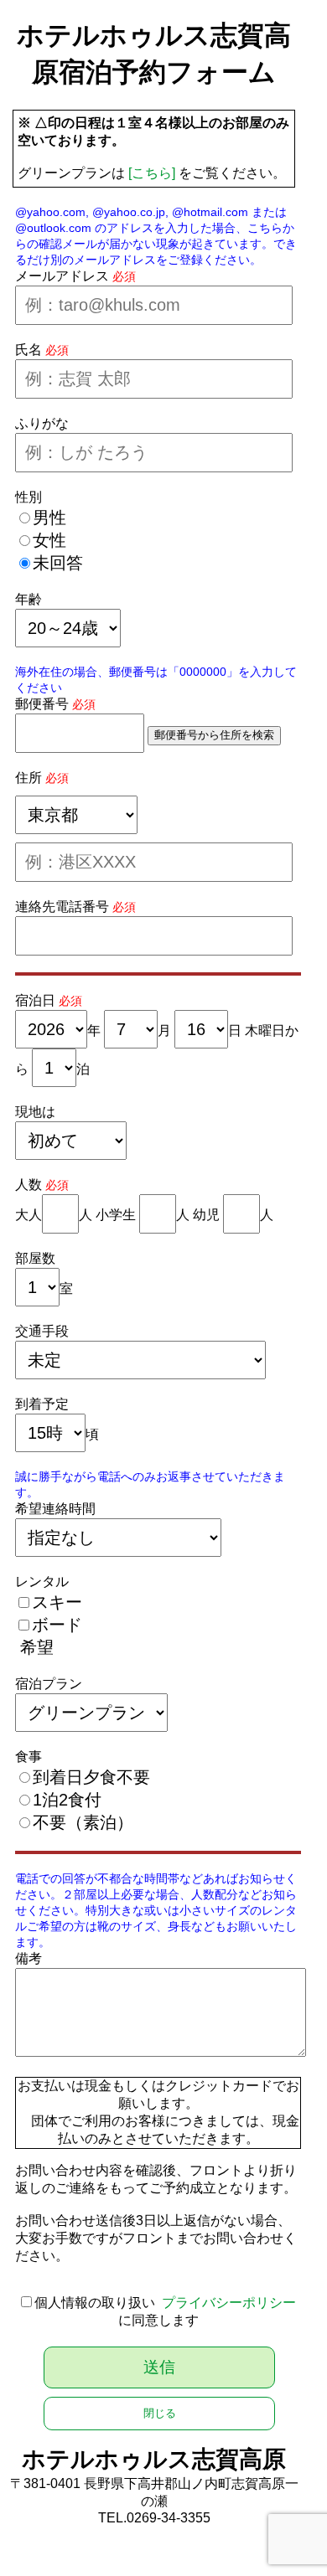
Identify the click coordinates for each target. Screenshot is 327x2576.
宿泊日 (35, 1000)
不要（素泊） (83, 1822)
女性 (49, 540)
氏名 (29, 350)
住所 (29, 778)
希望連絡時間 (55, 1509)
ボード (57, 1625)
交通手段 (42, 1331)
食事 (29, 1757)
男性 (49, 518)
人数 (29, 1185)
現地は (35, 1112)
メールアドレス (62, 276)
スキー (57, 1602)
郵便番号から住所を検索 (214, 735)
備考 (29, 1958)
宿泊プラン (49, 1684)
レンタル (42, 1582)
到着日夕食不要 (91, 1777)
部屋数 (35, 1258)
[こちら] (152, 173)
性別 (29, 497)
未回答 (58, 563)
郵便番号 (42, 704)
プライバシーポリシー (229, 2303)
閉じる (160, 2413)
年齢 (29, 599)
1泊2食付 (67, 1800)
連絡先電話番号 (62, 907)
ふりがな (42, 423)
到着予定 (42, 1404)
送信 (159, 2367)
